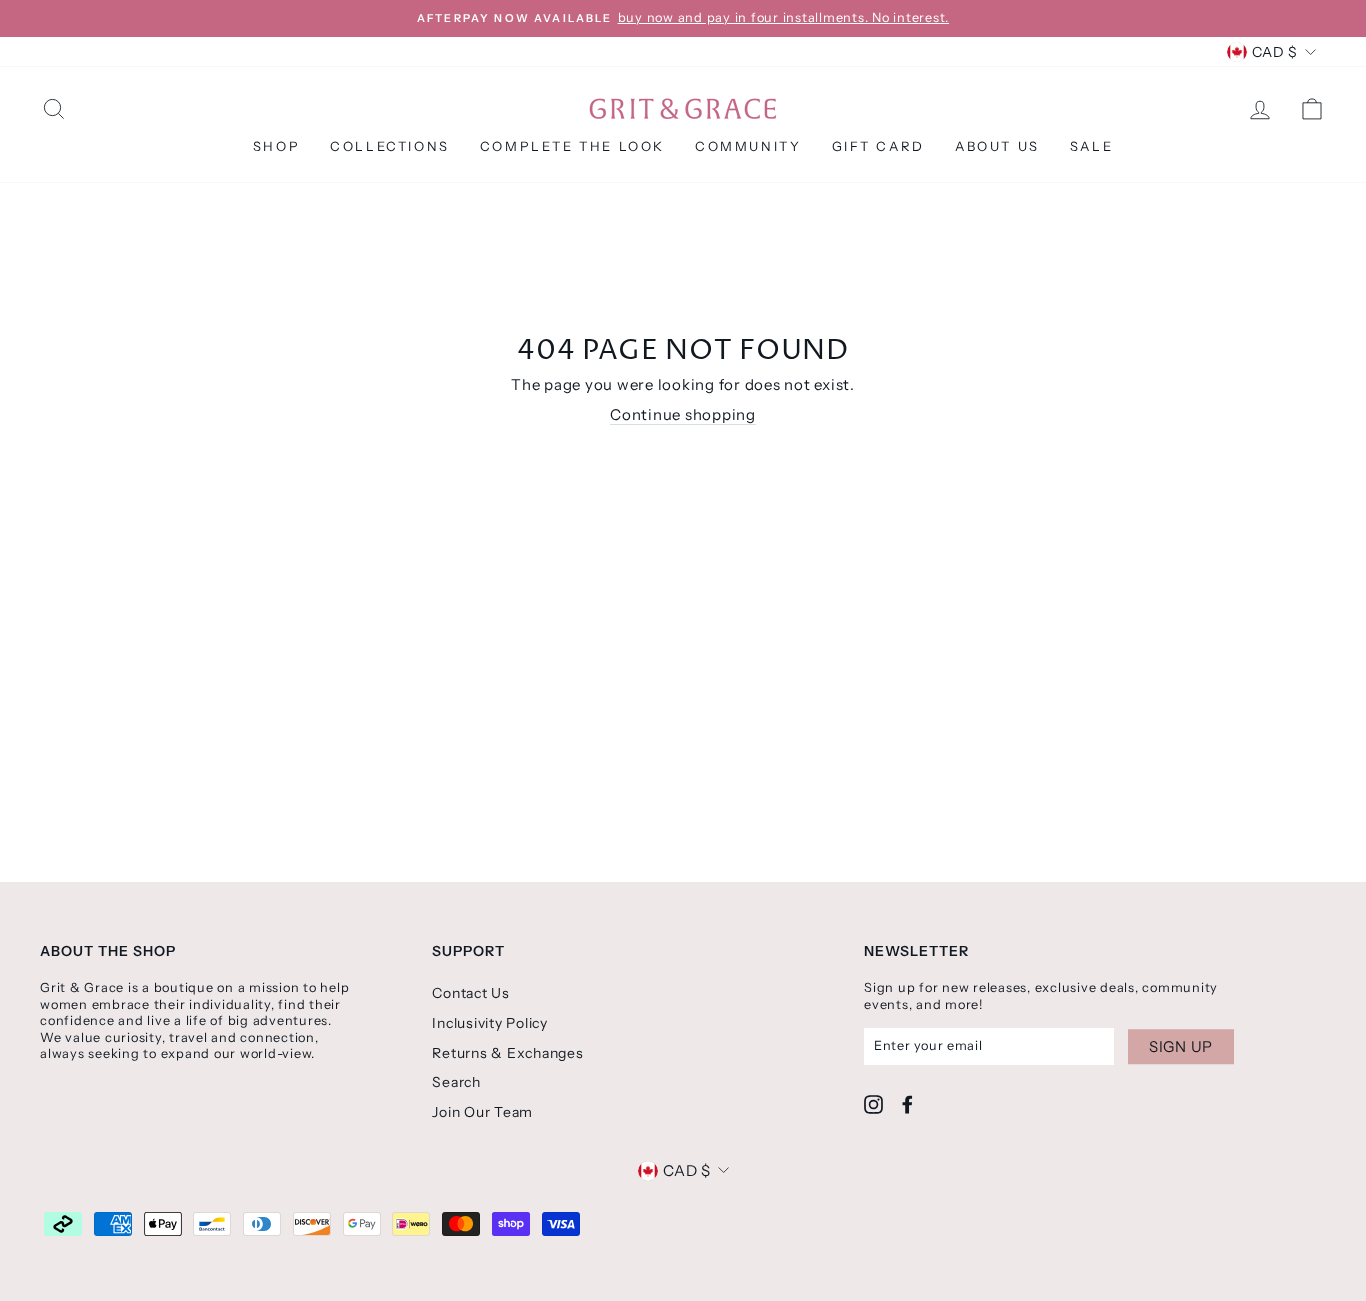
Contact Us (471, 993)
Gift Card (878, 146)
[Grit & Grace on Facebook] (907, 1104)
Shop (276, 146)
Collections (390, 146)
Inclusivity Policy (490, 1023)
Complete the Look (572, 146)
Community (748, 146)
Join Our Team (482, 1112)
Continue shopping (683, 414)
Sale (1091, 146)
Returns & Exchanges (507, 1053)
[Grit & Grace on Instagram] (873, 1104)
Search (456, 1082)
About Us (997, 146)
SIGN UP (1181, 1046)
